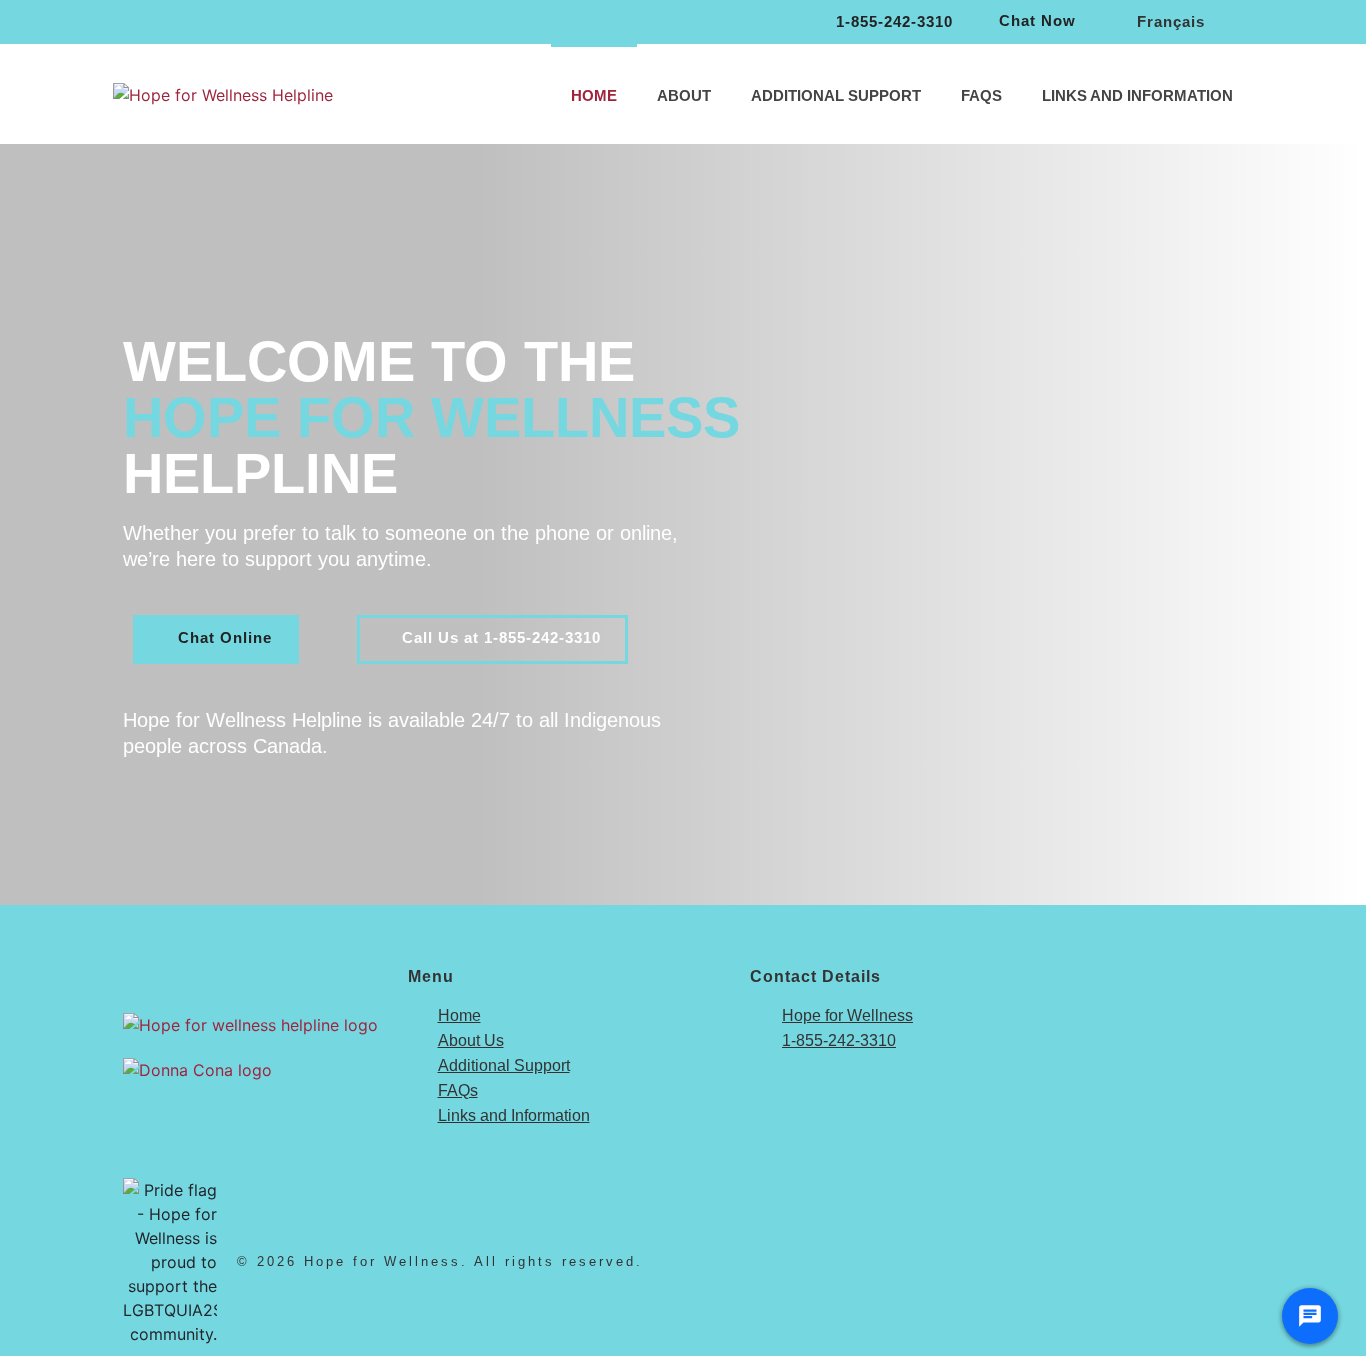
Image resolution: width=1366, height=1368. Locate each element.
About (684, 95)
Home (594, 95)
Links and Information (1137, 95)
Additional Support (836, 95)
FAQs (981, 95)
